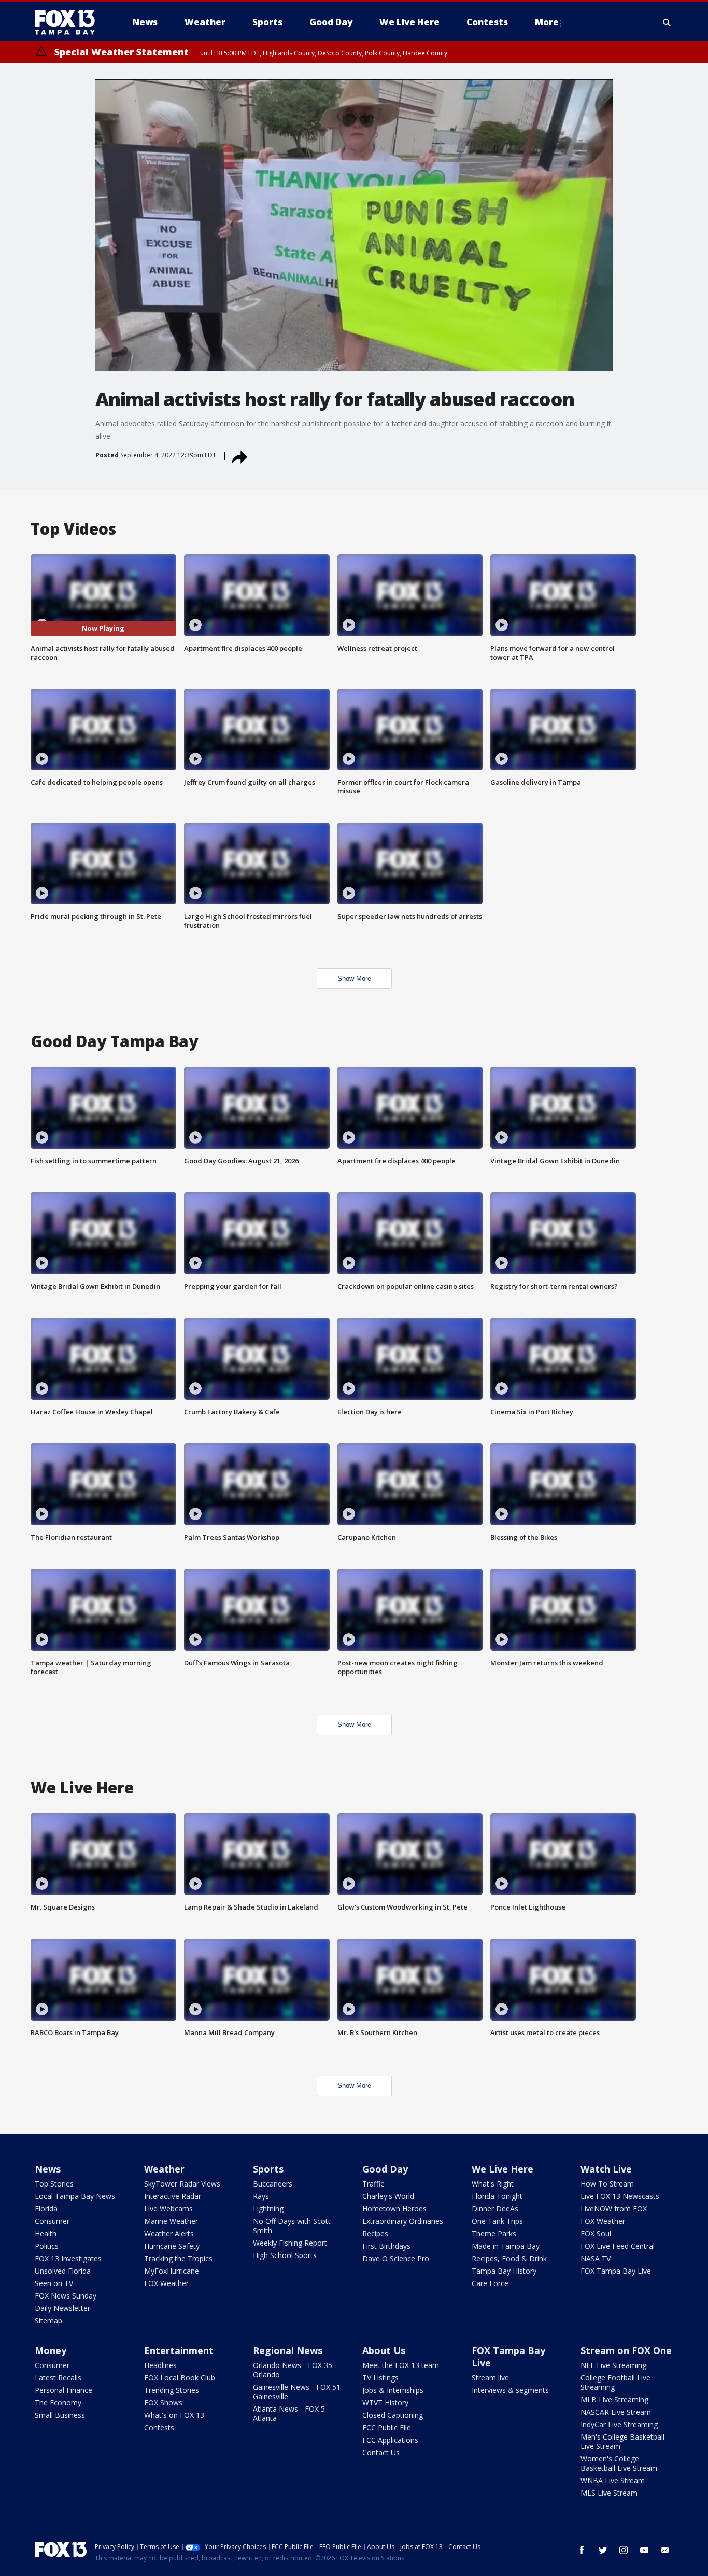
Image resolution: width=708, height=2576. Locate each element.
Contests (159, 2427)
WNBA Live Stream (613, 2480)
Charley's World (388, 2196)
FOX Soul (596, 2233)
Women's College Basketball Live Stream (619, 2463)
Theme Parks (494, 2233)
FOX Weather (166, 2283)
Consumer (52, 2221)
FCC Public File (387, 2427)
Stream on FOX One (626, 2350)
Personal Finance (63, 2390)
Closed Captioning (393, 2415)
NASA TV (596, 2258)
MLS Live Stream (609, 2493)
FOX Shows (163, 2403)
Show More (354, 978)
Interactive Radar (173, 2196)
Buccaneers (273, 2184)
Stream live (490, 2378)
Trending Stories (172, 2390)
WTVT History (385, 2403)
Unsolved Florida (63, 2271)
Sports (268, 2169)
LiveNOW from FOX (614, 2209)
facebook (582, 2550)
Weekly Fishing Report (290, 2243)
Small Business (60, 2415)
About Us (384, 2350)
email (665, 2550)
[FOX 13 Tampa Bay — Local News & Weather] (69, 22)
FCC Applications (390, 2440)
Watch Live (606, 2169)
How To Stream (607, 2184)
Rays (261, 2196)
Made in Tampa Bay (506, 2246)
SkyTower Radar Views (182, 2184)
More (547, 22)
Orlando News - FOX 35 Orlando (293, 2370)
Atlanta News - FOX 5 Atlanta (289, 2413)
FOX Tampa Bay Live (616, 2271)
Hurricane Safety (172, 2246)
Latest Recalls (58, 2378)
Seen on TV (54, 2283)
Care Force (490, 2283)
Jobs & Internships (393, 2390)
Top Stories (54, 2184)
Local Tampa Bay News (75, 2196)
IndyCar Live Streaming (619, 2424)
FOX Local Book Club (180, 2378)
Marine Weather (171, 2221)
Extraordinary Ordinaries (403, 2221)
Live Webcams (168, 2209)
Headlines (160, 2365)
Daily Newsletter (62, 2308)
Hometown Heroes (394, 2209)
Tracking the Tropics (178, 2258)
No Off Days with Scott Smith (292, 2226)
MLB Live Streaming (614, 2399)
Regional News (288, 2350)
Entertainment (179, 2350)
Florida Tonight (497, 2196)
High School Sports (285, 2255)
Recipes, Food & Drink (509, 2258)
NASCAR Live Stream (616, 2412)
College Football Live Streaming (615, 2382)
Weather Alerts (169, 2233)
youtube (644, 2550)
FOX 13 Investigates (68, 2258)
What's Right (493, 2184)
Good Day (385, 2169)
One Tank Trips (497, 2221)
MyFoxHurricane (172, 2271)
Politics (47, 2246)
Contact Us (381, 2452)
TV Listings (380, 2378)
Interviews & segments (510, 2390)
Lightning (268, 2209)
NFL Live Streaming (613, 2365)
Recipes (375, 2233)
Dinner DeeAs (495, 2209)
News (48, 2169)
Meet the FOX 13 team (401, 2365)
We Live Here (502, 2169)
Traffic (373, 2184)
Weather (164, 2169)
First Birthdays (386, 2246)
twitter (603, 2550)
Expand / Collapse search (667, 22)
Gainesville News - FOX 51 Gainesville (297, 2392)
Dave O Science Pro (396, 2258)
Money (51, 2350)
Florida (46, 2209)
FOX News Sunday (66, 2296)
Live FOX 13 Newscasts (620, 2196)
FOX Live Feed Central (618, 2246)
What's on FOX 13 (174, 2415)
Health (46, 2233)
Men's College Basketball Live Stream (622, 2441)
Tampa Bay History (504, 2271)
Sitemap (48, 2321)
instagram (624, 2550)
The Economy (58, 2403)
